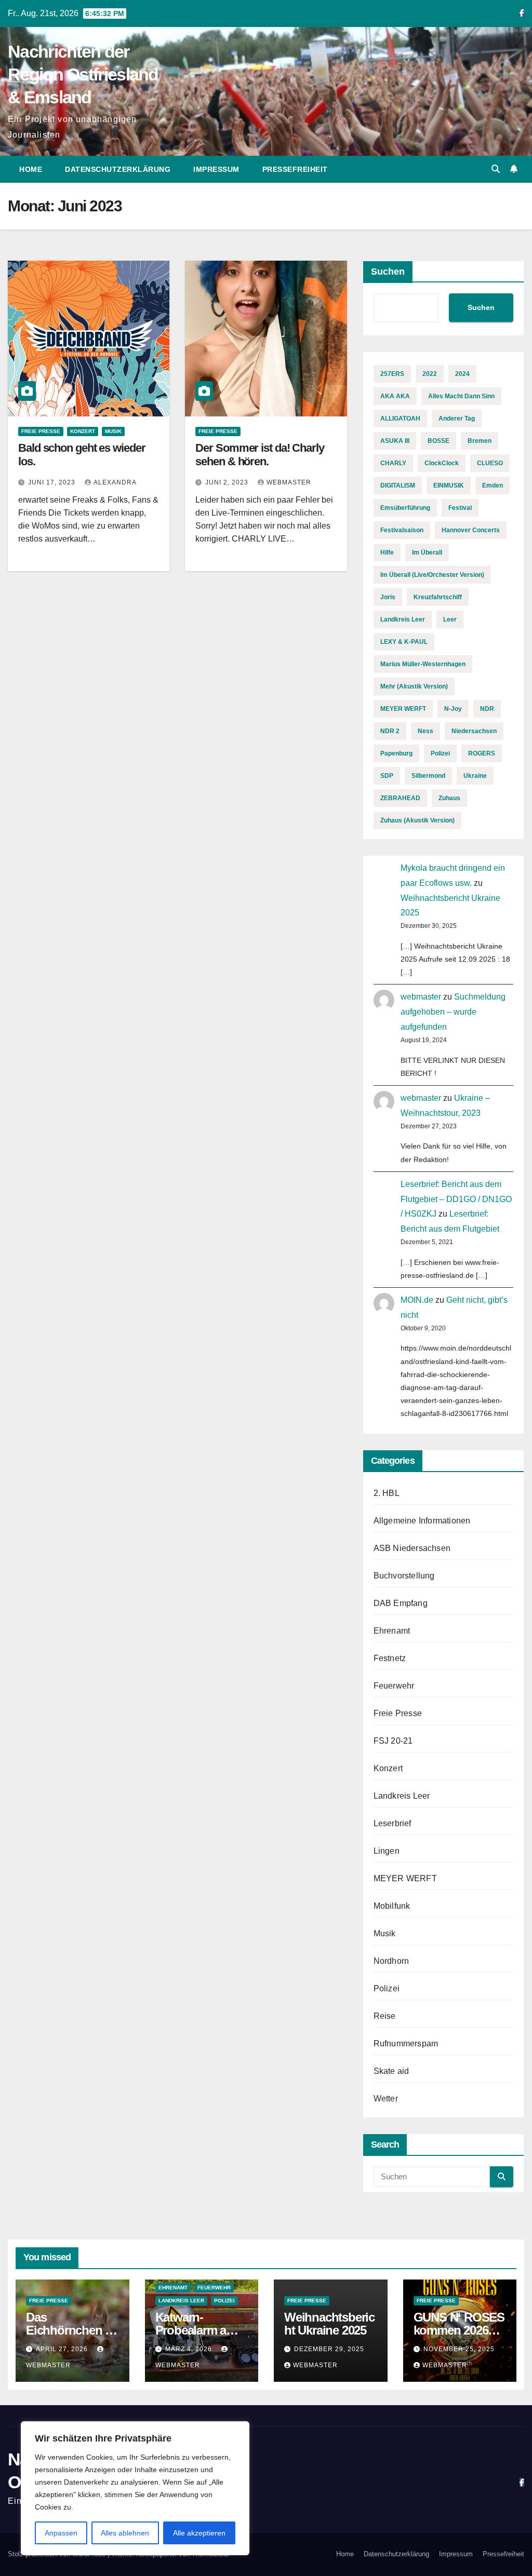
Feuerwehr (394, 1686)
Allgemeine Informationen (422, 1521)
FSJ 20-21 (393, 1741)
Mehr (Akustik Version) (414, 686)
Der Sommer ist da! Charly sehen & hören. (260, 455)
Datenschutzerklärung (118, 169)
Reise (385, 2016)
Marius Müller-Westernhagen (423, 664)
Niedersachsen (474, 731)
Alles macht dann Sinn (461, 396)
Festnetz (390, 1658)
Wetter (386, 2099)
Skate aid (391, 2071)
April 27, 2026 (63, 2349)
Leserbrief (393, 1823)
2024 (462, 374)
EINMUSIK (449, 485)
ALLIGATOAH (400, 419)
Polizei (440, 753)
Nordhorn (391, 1961)
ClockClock (442, 463)
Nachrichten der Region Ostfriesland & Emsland (83, 74)
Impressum (216, 169)
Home (31, 169)
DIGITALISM (398, 485)
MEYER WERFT (403, 709)
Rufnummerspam (406, 2044)
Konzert (83, 431)
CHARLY (393, 463)
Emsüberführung (405, 508)
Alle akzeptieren (199, 2533)
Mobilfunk (392, 1906)
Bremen (480, 441)
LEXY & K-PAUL (404, 642)
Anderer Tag (457, 419)
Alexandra (115, 482)
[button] (496, 169)
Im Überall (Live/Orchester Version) (432, 575)
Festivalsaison (402, 530)
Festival (460, 508)
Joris (388, 597)
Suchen (388, 272)
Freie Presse (41, 431)
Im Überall (427, 552)
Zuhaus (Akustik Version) (417, 820)
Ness (425, 731)
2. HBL (387, 1493)
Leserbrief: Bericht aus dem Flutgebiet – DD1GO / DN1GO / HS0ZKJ (456, 1199)
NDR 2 (390, 731)
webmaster (289, 482)
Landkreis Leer (403, 619)
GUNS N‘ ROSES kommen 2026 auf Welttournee (459, 2330)
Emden (493, 485)
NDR (487, 709)
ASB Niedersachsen (412, 1548)
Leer (450, 619)
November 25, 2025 (459, 2349)
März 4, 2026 (190, 2349)
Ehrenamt (392, 1631)
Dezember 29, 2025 (329, 2349)
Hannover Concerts (471, 530)
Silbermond (428, 776)
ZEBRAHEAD (400, 798)
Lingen (387, 1851)
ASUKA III (395, 441)
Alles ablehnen (125, 2533)
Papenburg (396, 753)
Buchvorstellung (404, 1576)
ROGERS (482, 753)
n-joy (453, 709)
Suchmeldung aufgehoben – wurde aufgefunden (453, 1012)
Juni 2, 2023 (228, 482)
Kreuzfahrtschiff (438, 597)
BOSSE (438, 441)
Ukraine (475, 776)
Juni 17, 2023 (53, 482)
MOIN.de (417, 1300)
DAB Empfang (401, 1603)
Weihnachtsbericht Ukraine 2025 (329, 2324)
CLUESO (490, 463)
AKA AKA (395, 396)
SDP (387, 776)
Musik (113, 431)
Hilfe (387, 552)
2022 (430, 374)
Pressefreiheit (295, 169)
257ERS (392, 374)
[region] (135, 2488)
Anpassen (61, 2533)
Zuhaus (449, 798)
